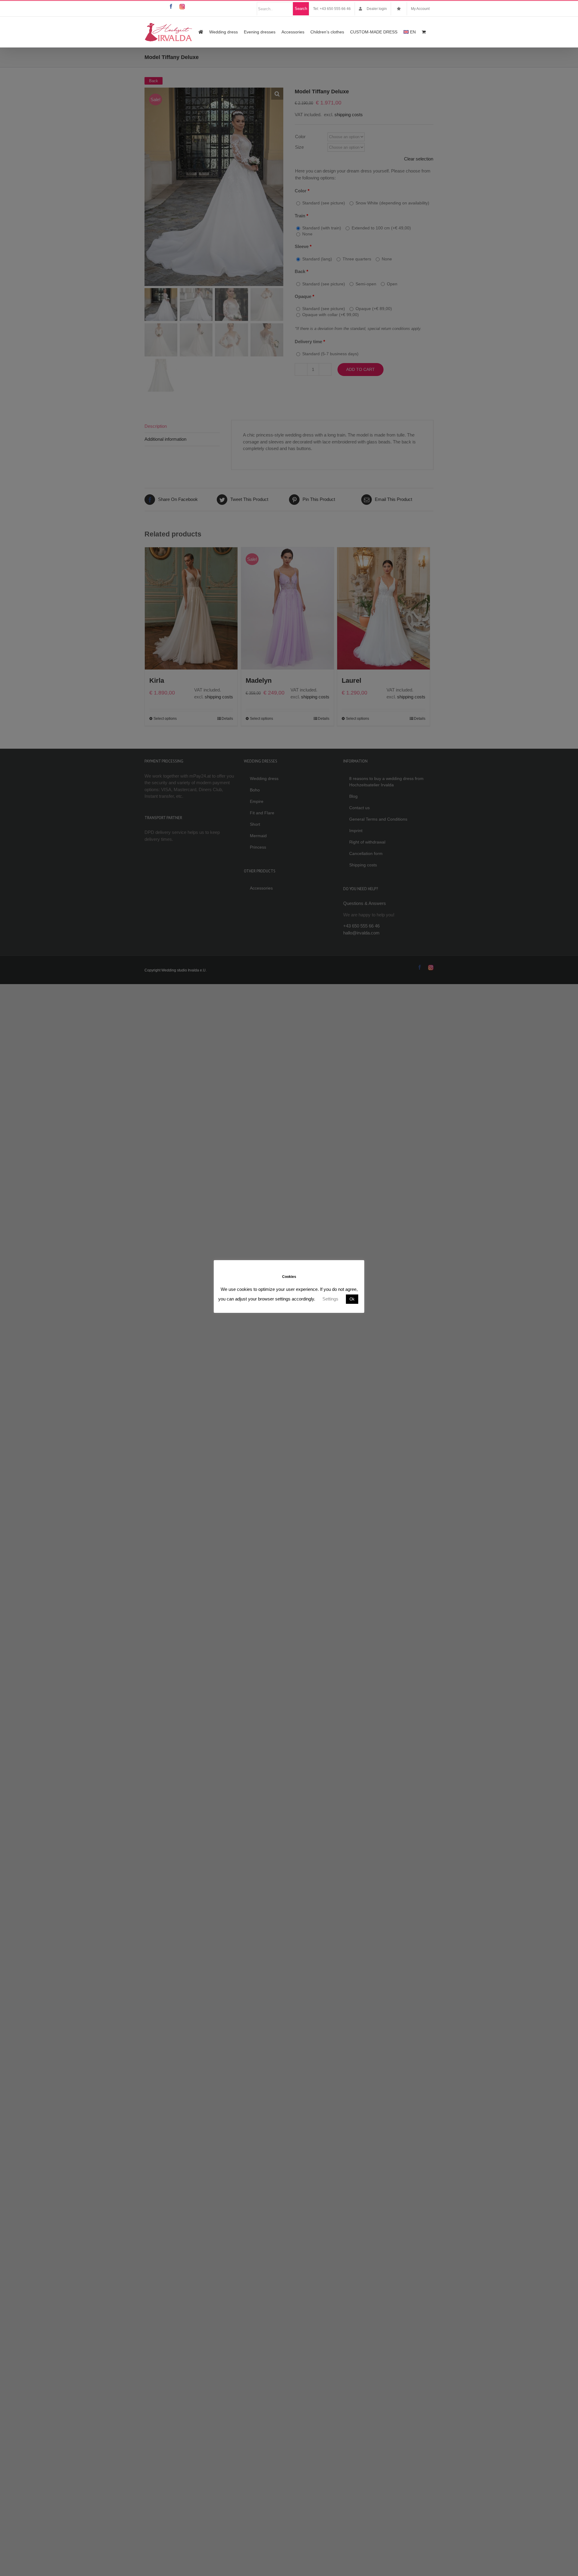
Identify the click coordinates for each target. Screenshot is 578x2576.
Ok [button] (352, 1299)
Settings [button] (330, 1299)
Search (301, 9)
